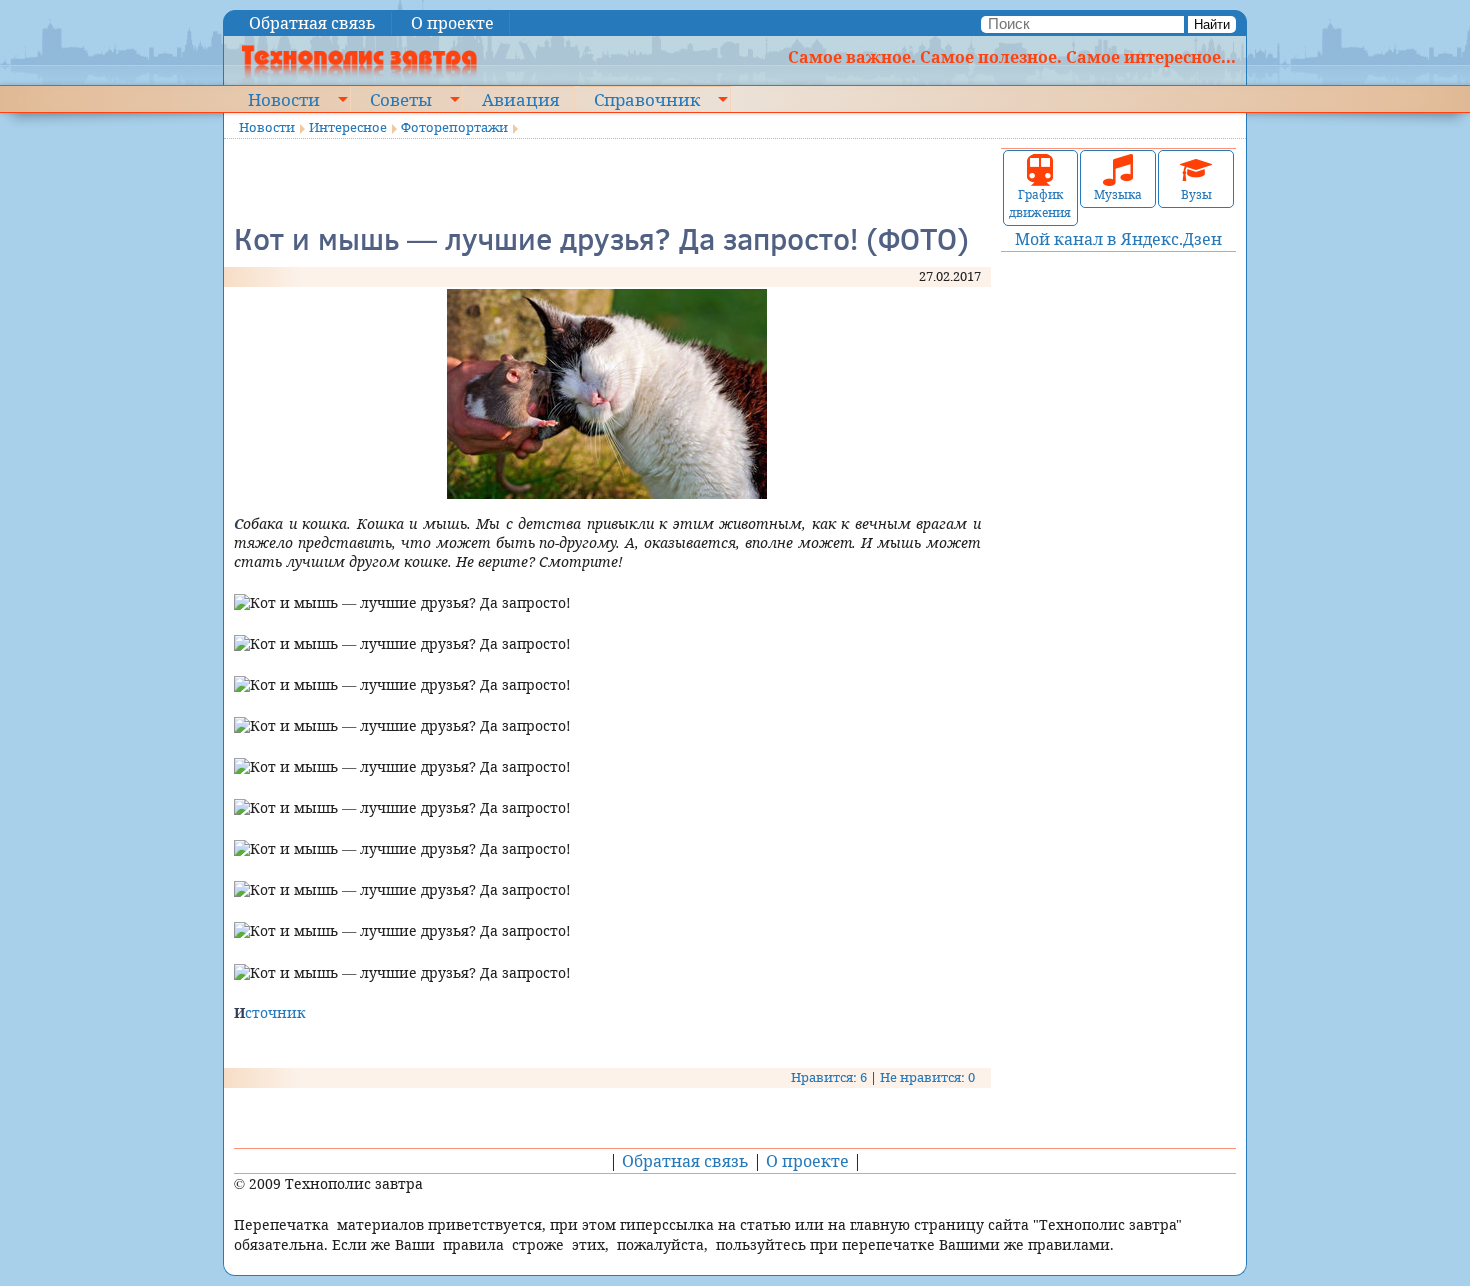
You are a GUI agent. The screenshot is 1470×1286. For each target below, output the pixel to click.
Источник (270, 1012)
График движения (1040, 203)
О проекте (452, 23)
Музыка (1118, 194)
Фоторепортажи (454, 127)
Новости (284, 99)
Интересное (348, 127)
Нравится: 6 (829, 1077)
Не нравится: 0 (927, 1077)
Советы (401, 99)
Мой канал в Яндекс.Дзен (1118, 239)
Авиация (520, 99)
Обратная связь (312, 23)
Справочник (647, 99)
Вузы (1196, 194)
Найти (1212, 24)
